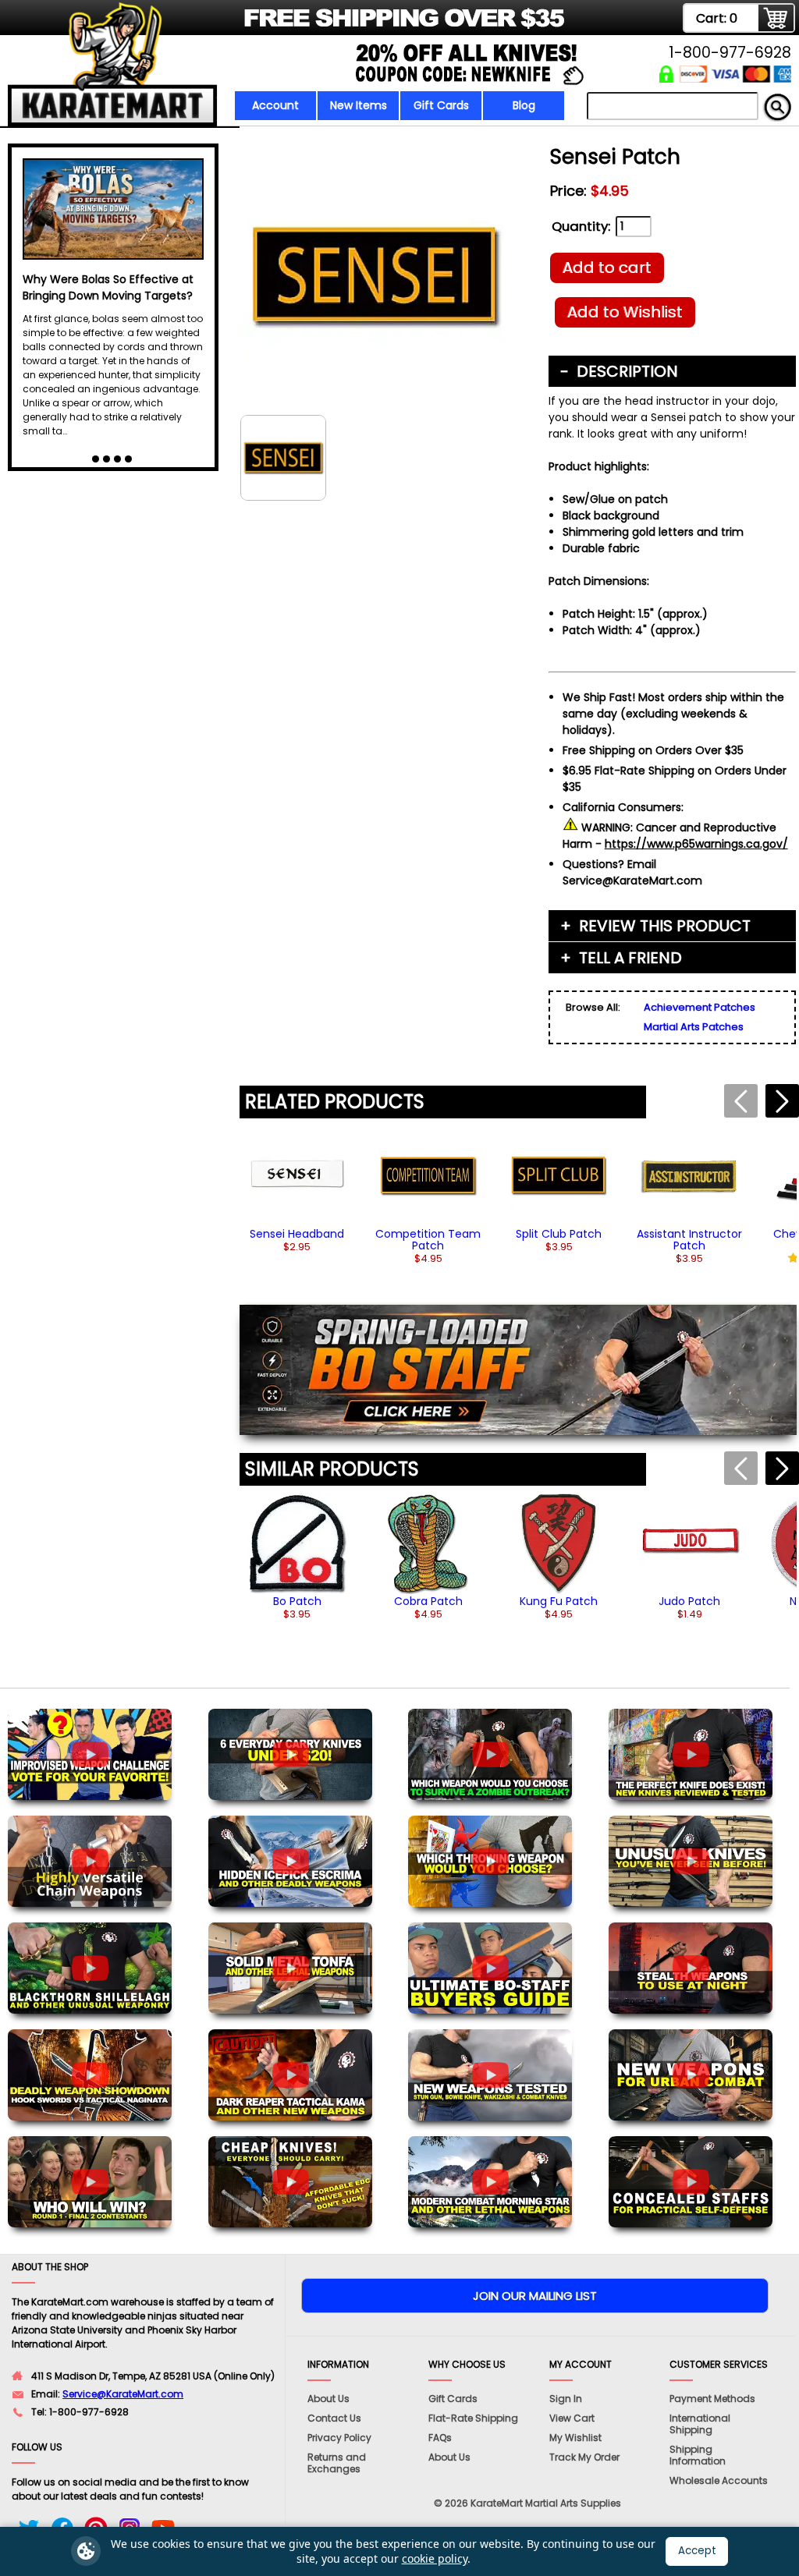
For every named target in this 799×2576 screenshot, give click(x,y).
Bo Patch (297, 1601)
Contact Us (334, 2418)
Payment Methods (712, 2399)
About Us (328, 2399)
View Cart (572, 2418)
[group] (297, 1189)
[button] (782, 1101)
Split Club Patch (559, 1234)
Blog (524, 105)
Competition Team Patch (428, 1240)
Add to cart (607, 268)
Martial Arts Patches (694, 1027)
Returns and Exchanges (337, 2463)
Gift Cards (441, 105)
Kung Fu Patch (559, 1601)
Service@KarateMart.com (123, 2394)
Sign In (566, 2399)
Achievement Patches (700, 1007)
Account (275, 105)
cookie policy (435, 2558)
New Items (359, 105)
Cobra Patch (428, 1601)
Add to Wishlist (625, 312)
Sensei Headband (297, 1234)
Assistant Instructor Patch (689, 1240)
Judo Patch (689, 1601)
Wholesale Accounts (719, 2480)
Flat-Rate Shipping (473, 2418)
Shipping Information (698, 2455)
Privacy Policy (339, 2438)
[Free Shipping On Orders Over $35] (288, 27)
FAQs (440, 2438)
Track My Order (584, 2457)
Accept (697, 2551)
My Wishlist (575, 2438)
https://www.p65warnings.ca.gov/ (696, 844)
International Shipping (700, 2424)
